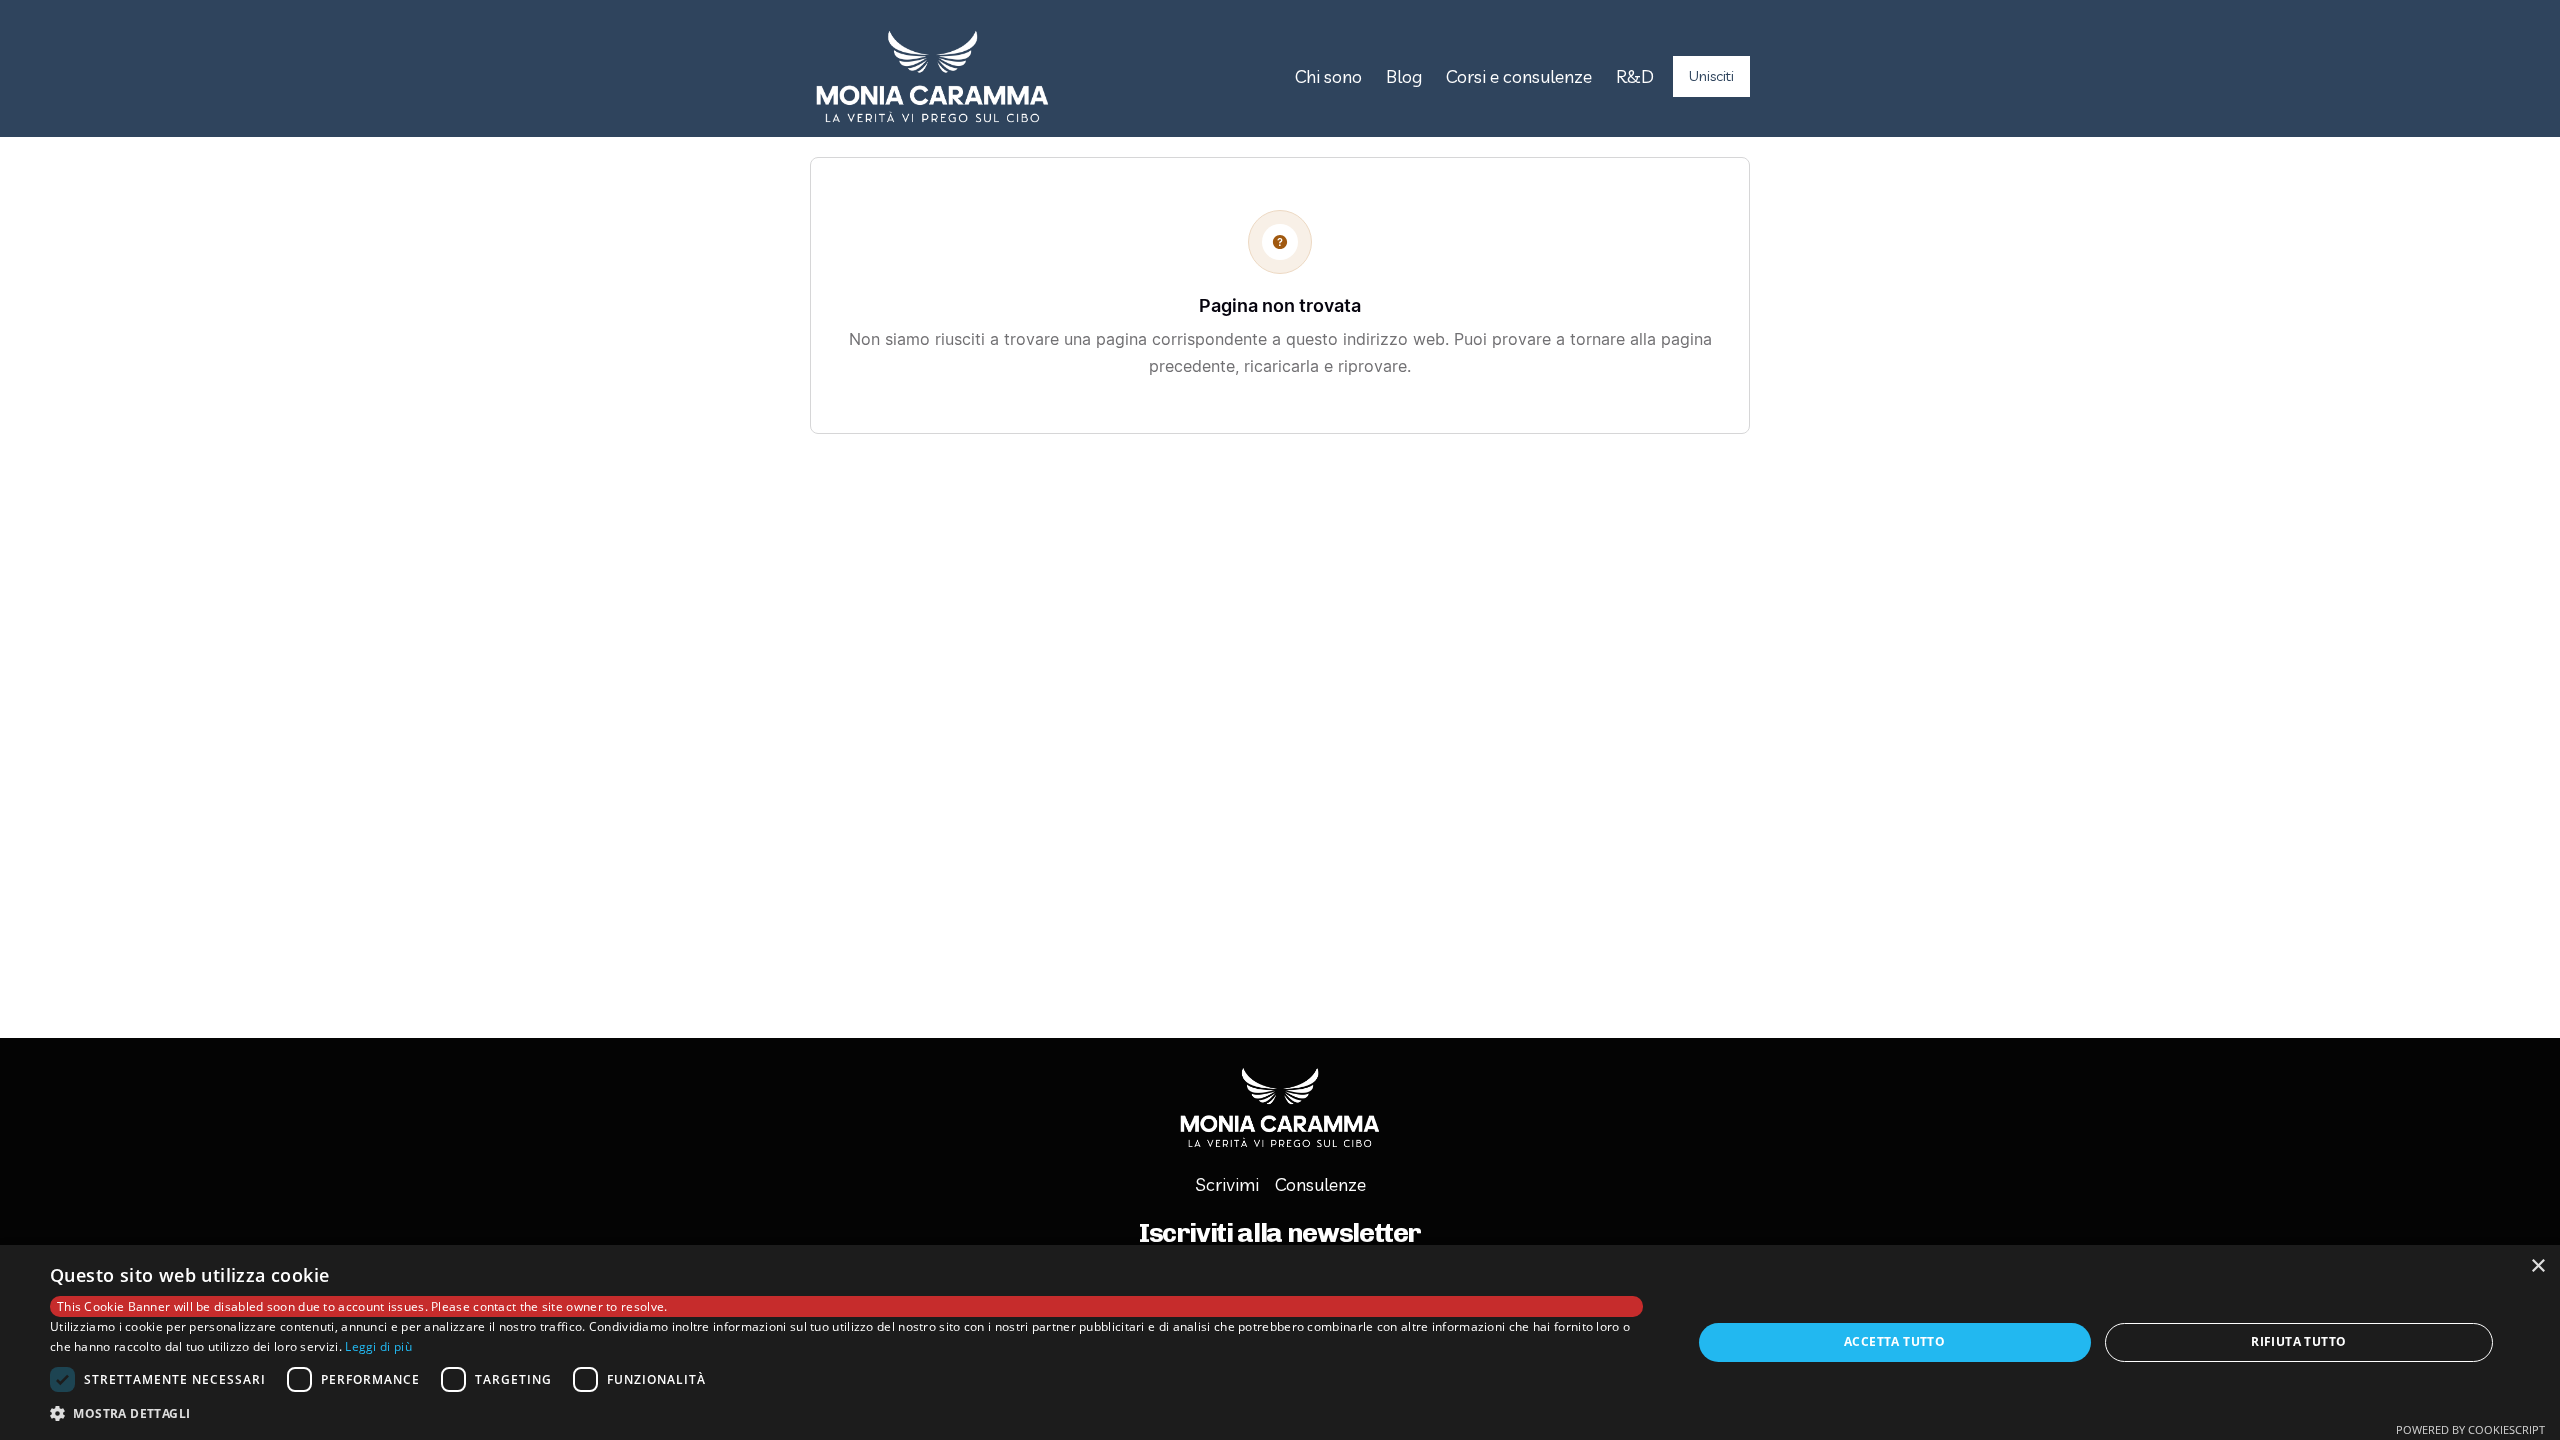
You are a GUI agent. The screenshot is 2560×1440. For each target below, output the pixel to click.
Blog (1404, 76)
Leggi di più (378, 1346)
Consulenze (1320, 1184)
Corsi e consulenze (1519, 76)
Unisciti (1711, 76)
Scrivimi (1227, 1184)
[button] (846, 1414)
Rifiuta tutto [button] (2298, 1341)
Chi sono (1328, 76)
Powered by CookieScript (2470, 1429)
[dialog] (1280, 1342)
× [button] (2537, 1266)
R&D (1635, 76)
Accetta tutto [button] (1894, 1341)
